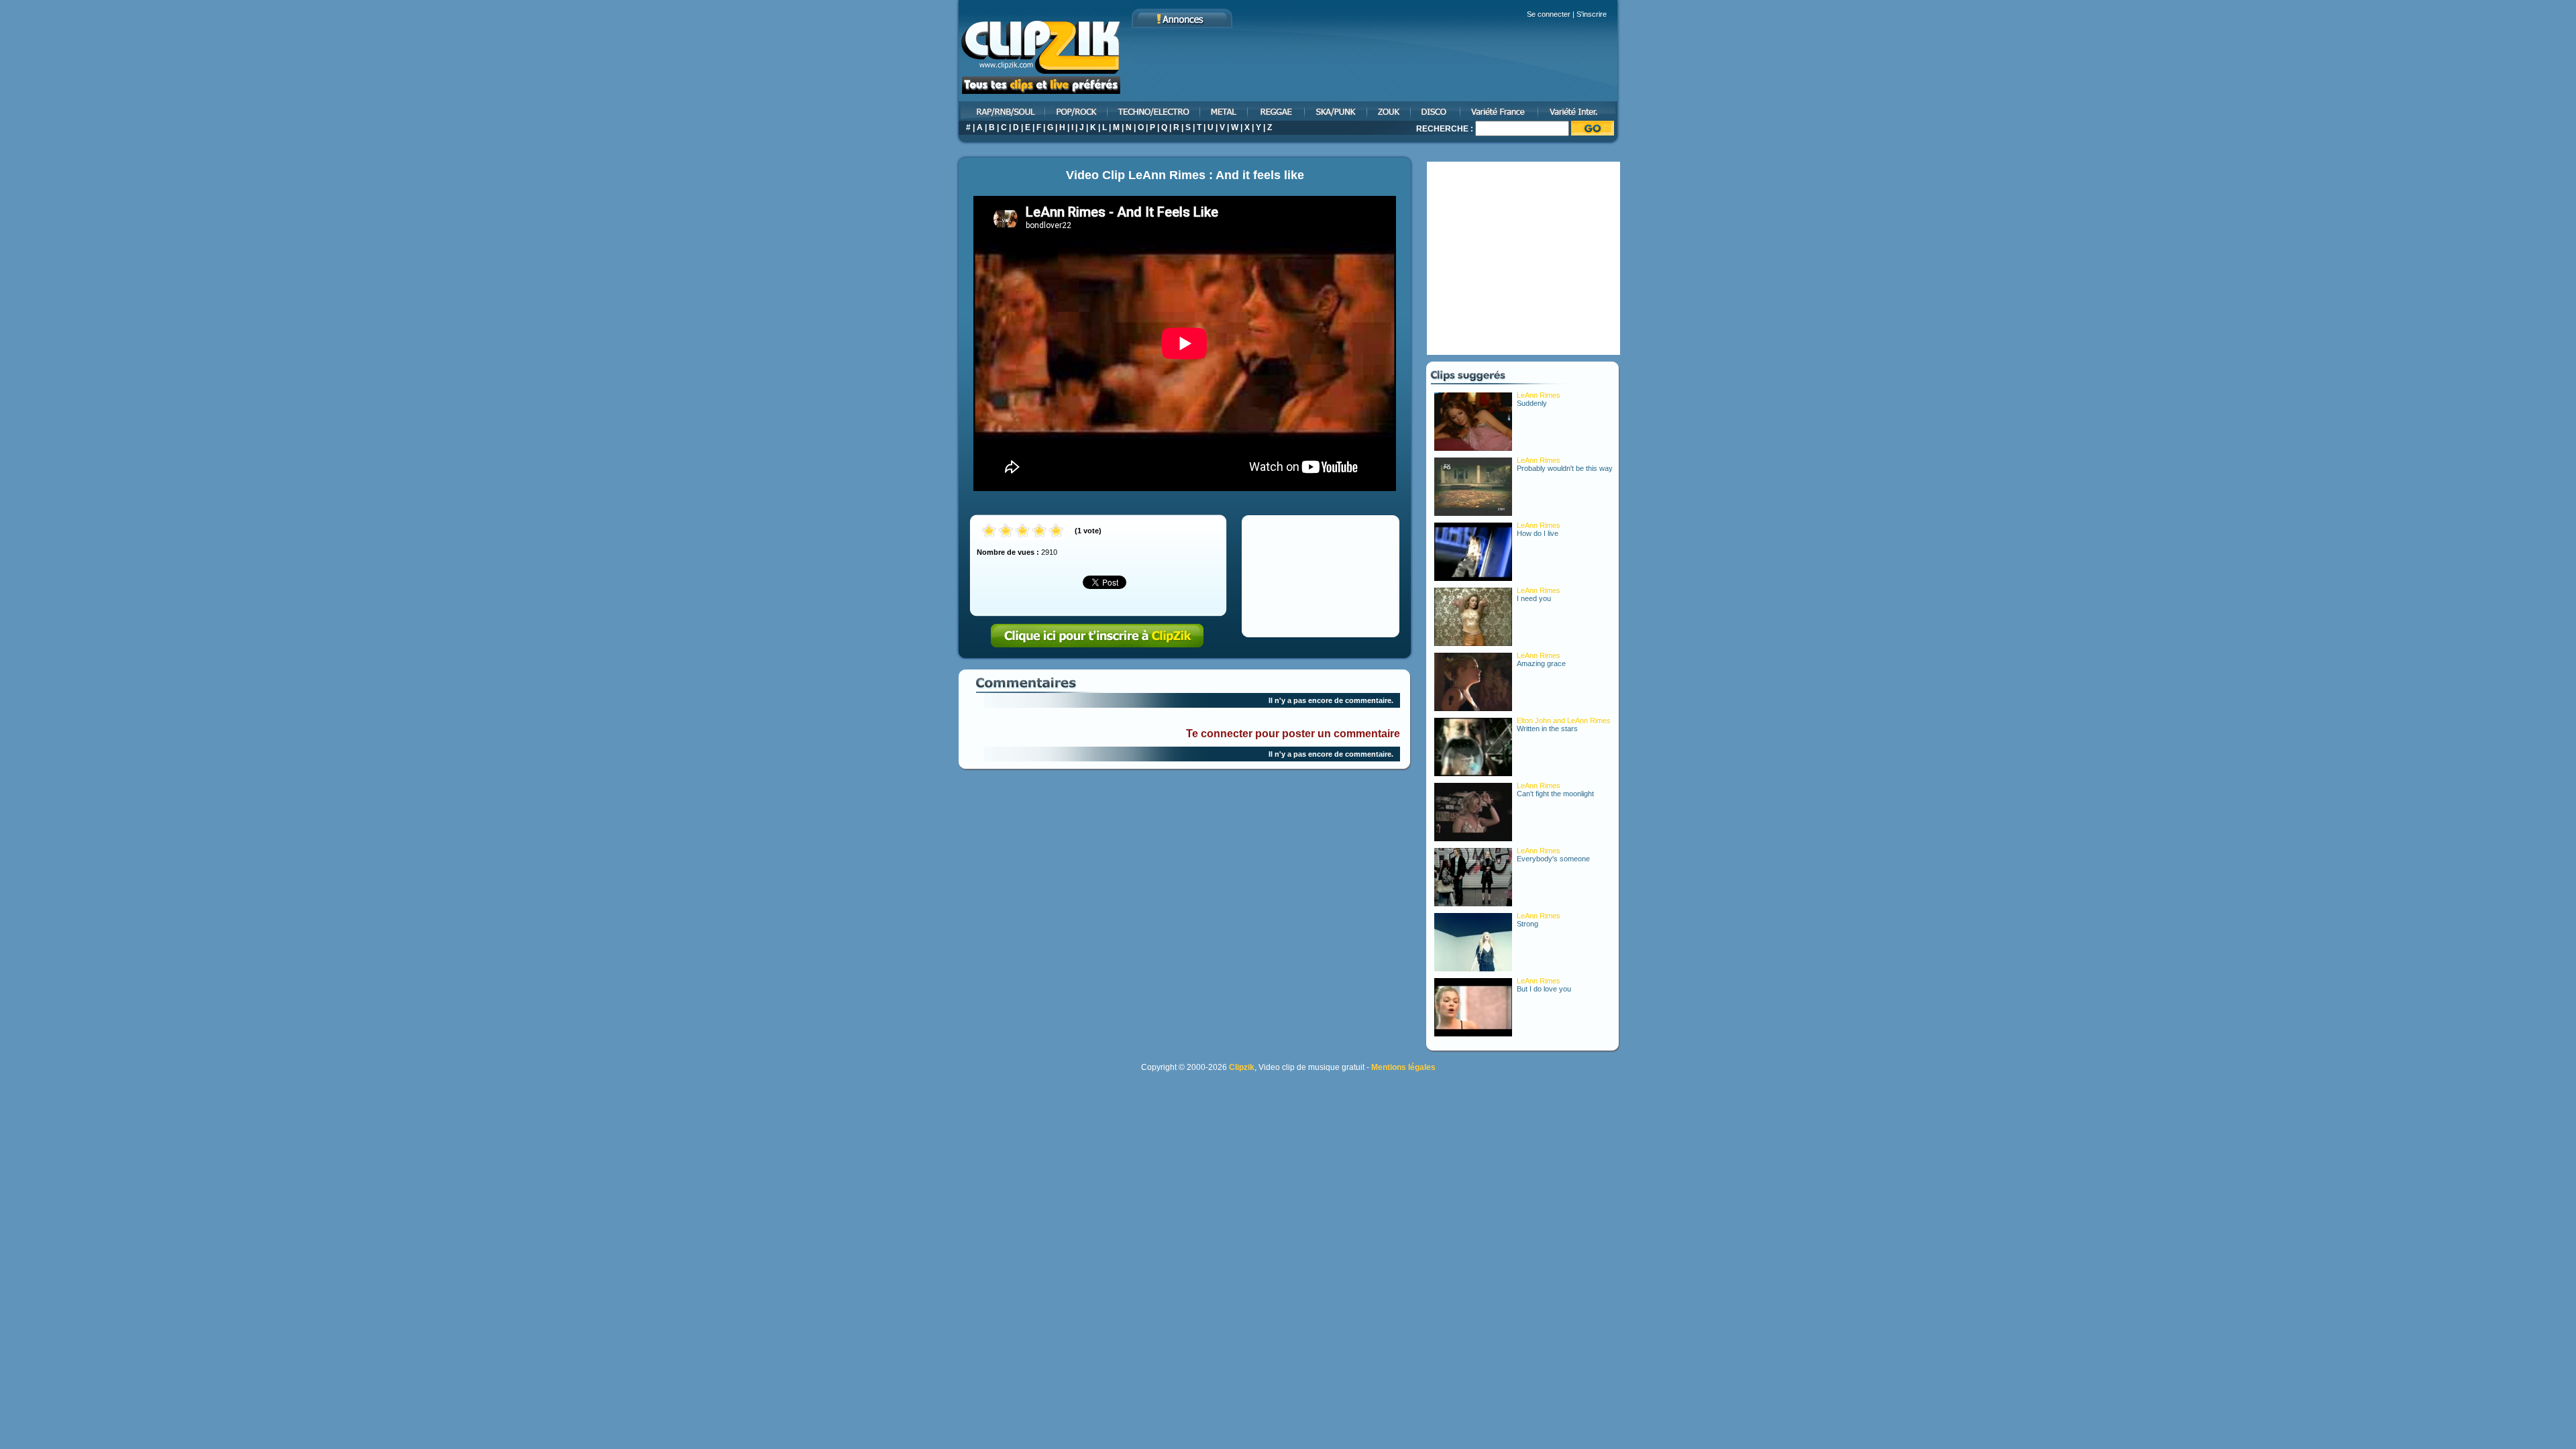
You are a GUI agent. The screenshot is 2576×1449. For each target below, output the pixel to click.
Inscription (1097, 636)
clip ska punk (1337, 111)
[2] (1006, 532)
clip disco (1436, 111)
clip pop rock (1077, 111)
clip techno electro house (1155, 111)
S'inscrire (1592, 14)
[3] (1023, 532)
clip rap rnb (1001, 111)
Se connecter (1549, 14)
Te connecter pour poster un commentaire (1293, 734)
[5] (1056, 532)
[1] (989, 532)
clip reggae (1277, 111)
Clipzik (1242, 1067)
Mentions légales (1403, 1067)
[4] (1039, 532)
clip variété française (1500, 111)
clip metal (1225, 111)
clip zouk (1390, 111)
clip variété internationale (1579, 111)
